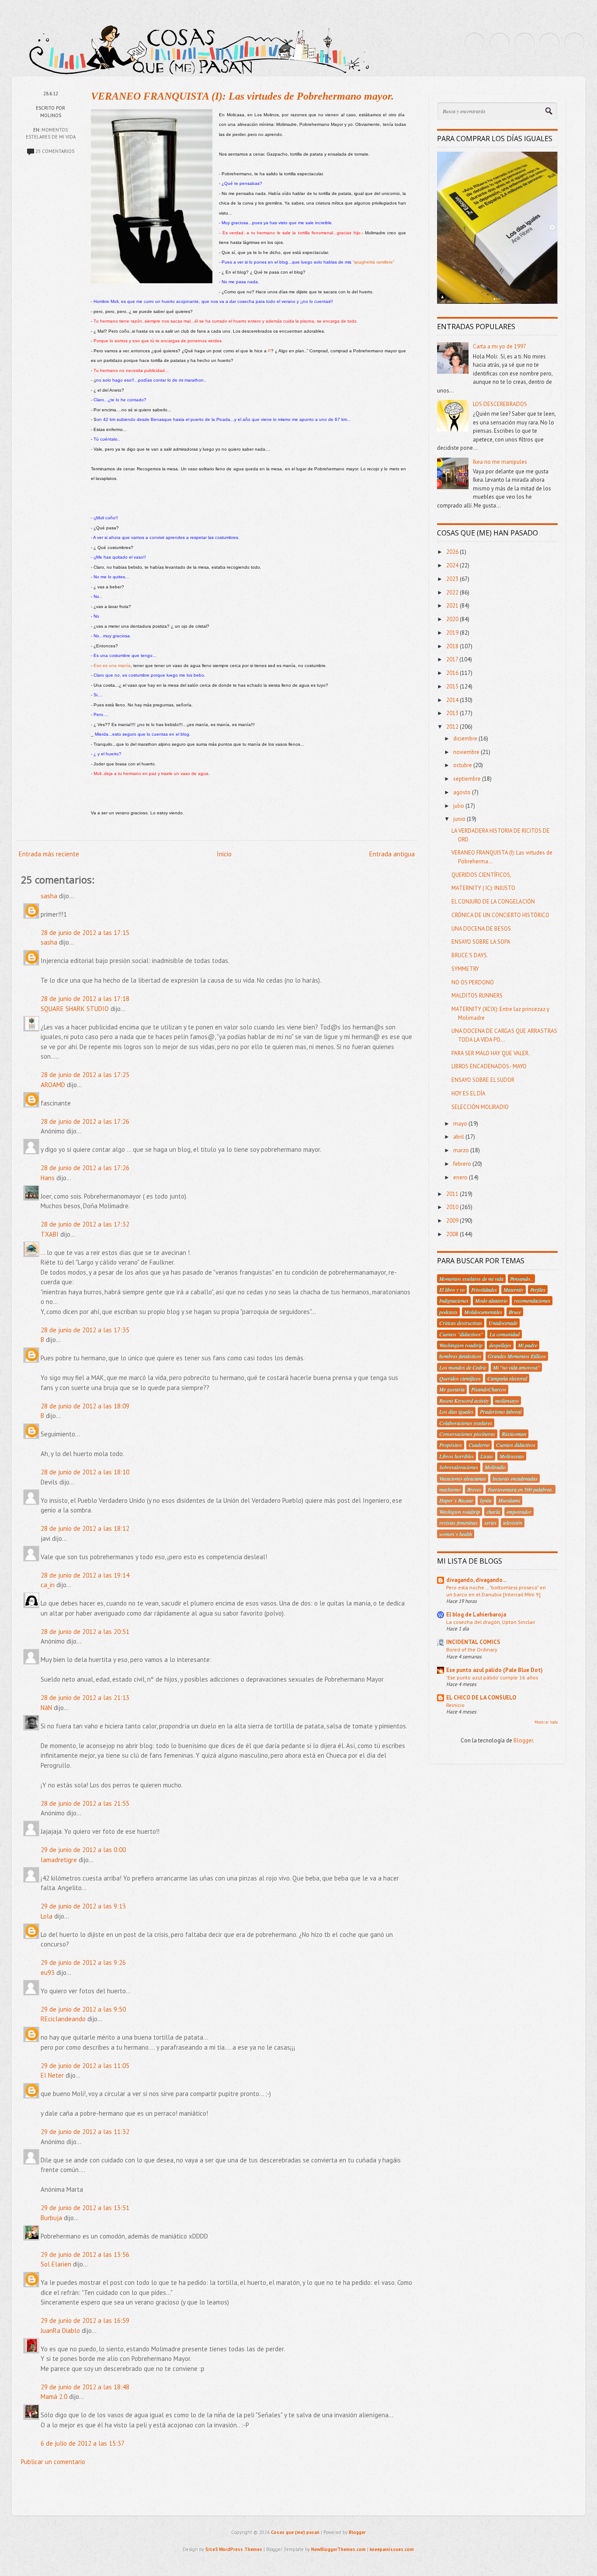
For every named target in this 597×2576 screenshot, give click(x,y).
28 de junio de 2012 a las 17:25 (85, 1075)
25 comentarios (55, 151)
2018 (453, 646)
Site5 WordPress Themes (234, 2549)
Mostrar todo (546, 1722)
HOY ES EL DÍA (469, 1093)
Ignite (486, 1500)
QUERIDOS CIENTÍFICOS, (481, 875)
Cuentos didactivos (516, 1445)
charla (493, 1512)
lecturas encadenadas (515, 1478)
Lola (47, 1916)
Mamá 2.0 (54, 2397)
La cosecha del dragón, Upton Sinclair (491, 1622)
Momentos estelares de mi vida (471, 1279)
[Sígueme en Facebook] (500, 43)
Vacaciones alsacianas (463, 1478)
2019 (453, 633)
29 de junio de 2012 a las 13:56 (85, 2254)
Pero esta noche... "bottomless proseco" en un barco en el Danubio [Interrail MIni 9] (496, 1591)
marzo (462, 1150)
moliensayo (507, 1401)
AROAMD (53, 1085)
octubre (463, 765)
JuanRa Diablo (60, 2331)
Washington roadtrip (461, 1345)
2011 (453, 1194)
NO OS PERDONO (473, 982)
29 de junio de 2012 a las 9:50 (83, 2009)
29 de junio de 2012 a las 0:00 (83, 1850)
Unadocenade (503, 1323)
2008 (453, 1234)
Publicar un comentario (53, 2462)
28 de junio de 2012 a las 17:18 (85, 999)
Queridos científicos (460, 1378)
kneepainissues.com (392, 2549)
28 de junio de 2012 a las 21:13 (85, 1698)
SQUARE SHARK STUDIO (75, 1009)
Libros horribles (456, 1456)
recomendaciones (532, 1300)
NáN (46, 1708)
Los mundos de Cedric (463, 1367)
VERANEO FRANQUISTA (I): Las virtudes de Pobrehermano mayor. (242, 96)
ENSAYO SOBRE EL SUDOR (483, 1080)
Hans (48, 1178)
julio (459, 806)
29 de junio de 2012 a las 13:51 (85, 2208)
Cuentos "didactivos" (461, 1334)
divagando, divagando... (476, 1580)
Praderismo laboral (501, 1411)
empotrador (519, 1512)
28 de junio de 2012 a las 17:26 (85, 1121)
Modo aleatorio (491, 1300)
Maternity (514, 1290)
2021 (453, 606)
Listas (487, 1456)
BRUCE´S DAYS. (470, 955)
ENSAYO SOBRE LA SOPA (481, 942)
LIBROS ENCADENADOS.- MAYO (489, 1066)
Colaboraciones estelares (466, 1423)
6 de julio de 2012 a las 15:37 (83, 2443)
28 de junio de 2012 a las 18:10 (85, 1472)
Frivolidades (484, 1290)
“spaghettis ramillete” (373, 262)
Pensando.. (521, 1279)
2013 (453, 713)
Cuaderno (479, 1445)
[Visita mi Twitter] (475, 43)
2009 (453, 1221)
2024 (453, 565)
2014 (453, 700)
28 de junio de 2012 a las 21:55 (85, 1803)
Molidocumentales (483, 1312)
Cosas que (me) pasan (295, 2532)
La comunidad (505, 1334)
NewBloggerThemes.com (338, 2549)
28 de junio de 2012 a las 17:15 (85, 933)
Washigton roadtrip (460, 1512)
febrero (463, 1164)
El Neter (52, 2075)
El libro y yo (452, 1290)
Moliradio (495, 1467)
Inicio (224, 854)
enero (461, 1177)
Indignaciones (454, 1300)
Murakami (509, 1500)
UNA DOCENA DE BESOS (481, 929)
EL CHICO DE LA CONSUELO (481, 1698)
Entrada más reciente (49, 854)
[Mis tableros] (574, 43)
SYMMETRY (465, 969)
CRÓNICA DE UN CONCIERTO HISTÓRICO (500, 915)
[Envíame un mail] (524, 43)
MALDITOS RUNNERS (477, 996)
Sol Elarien (56, 2264)
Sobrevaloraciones (459, 1467)
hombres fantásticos (460, 1356)
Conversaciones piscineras (467, 1434)
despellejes (500, 1345)
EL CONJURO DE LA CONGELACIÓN (493, 902)
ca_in (48, 1585)
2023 (453, 579)
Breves (474, 1489)
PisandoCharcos (489, 1389)
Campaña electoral (507, 1378)
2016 (453, 673)
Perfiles (538, 1290)
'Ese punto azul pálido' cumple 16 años (492, 1677)
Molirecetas (512, 1456)
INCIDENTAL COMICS (473, 1642)
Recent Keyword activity (464, 1401)
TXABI (50, 1234)
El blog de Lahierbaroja (476, 1615)
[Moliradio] (549, 43)
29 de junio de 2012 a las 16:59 (85, 2320)
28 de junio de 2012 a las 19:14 (85, 1575)
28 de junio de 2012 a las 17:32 (85, 1224)
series (490, 1523)
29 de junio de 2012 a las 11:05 (85, 2066)
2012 (453, 727)
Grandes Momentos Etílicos (517, 1356)
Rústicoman (514, 1434)
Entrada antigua (392, 854)
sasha (49, 896)
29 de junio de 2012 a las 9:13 (83, 1906)
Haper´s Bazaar (456, 1500)
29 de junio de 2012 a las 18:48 (85, 2387)
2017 (453, 659)
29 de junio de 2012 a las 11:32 (85, 2132)
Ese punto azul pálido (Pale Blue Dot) (495, 1670)
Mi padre (528, 1345)
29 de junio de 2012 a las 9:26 (83, 1962)
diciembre (466, 739)
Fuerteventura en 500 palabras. (521, 1489)
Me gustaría (452, 1389)
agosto (463, 792)
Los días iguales (456, 1411)
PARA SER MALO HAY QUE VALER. (491, 1053)
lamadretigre (59, 1860)
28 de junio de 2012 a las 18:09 (85, 1406)
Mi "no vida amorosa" (516, 1367)
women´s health (456, 1534)
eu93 (48, 1973)
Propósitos (451, 1445)
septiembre (468, 779)
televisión (513, 1523)
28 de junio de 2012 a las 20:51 (85, 1632)
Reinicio (455, 1705)
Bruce (515, 1312)
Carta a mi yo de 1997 (500, 346)
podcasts (448, 1312)
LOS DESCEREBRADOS (500, 404)
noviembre (467, 752)
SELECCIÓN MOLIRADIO (480, 1107)
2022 (453, 593)
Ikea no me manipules (500, 462)
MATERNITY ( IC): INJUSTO (483, 888)
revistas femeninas (458, 1523)
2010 (453, 1207)
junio (460, 819)
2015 (453, 687)
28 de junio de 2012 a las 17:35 (85, 1330)
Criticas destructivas (461, 1323)
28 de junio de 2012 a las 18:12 (85, 1528)
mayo (461, 1124)
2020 (453, 619)
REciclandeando (63, 2019)
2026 (453, 552)
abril (459, 1137)
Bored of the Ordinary (472, 1649)
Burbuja (51, 2218)
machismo (450, 1489)
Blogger (523, 1740)
